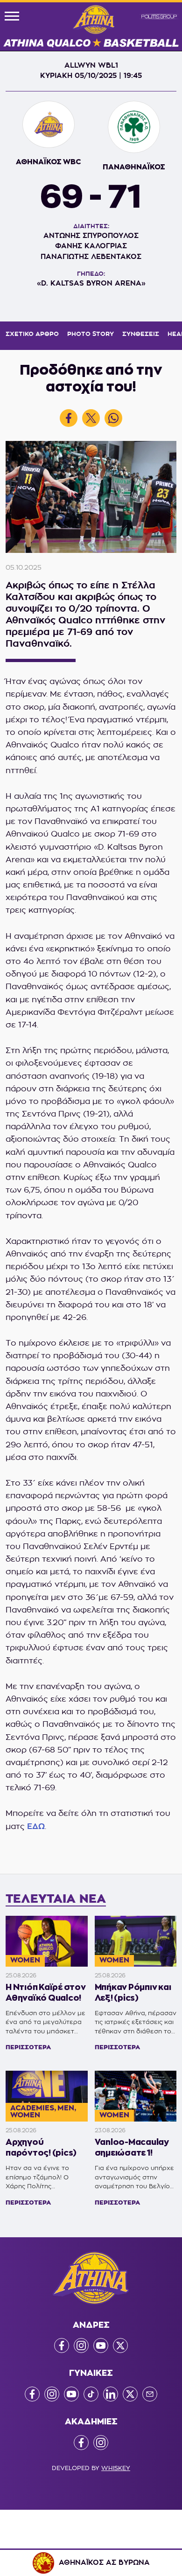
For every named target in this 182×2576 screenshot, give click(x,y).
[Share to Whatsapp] (113, 418)
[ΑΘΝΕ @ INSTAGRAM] (81, 2346)
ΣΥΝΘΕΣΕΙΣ (141, 334)
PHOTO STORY (91, 334)
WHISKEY (116, 2468)
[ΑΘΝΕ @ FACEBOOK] (62, 2346)
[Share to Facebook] (69, 418)
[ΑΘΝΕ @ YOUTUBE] (101, 2346)
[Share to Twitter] (91, 418)
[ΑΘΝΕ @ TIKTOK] (91, 2394)
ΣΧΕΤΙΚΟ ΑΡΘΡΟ (32, 334)
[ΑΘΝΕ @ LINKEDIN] (111, 2394)
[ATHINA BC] (91, 27)
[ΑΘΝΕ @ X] (120, 2346)
